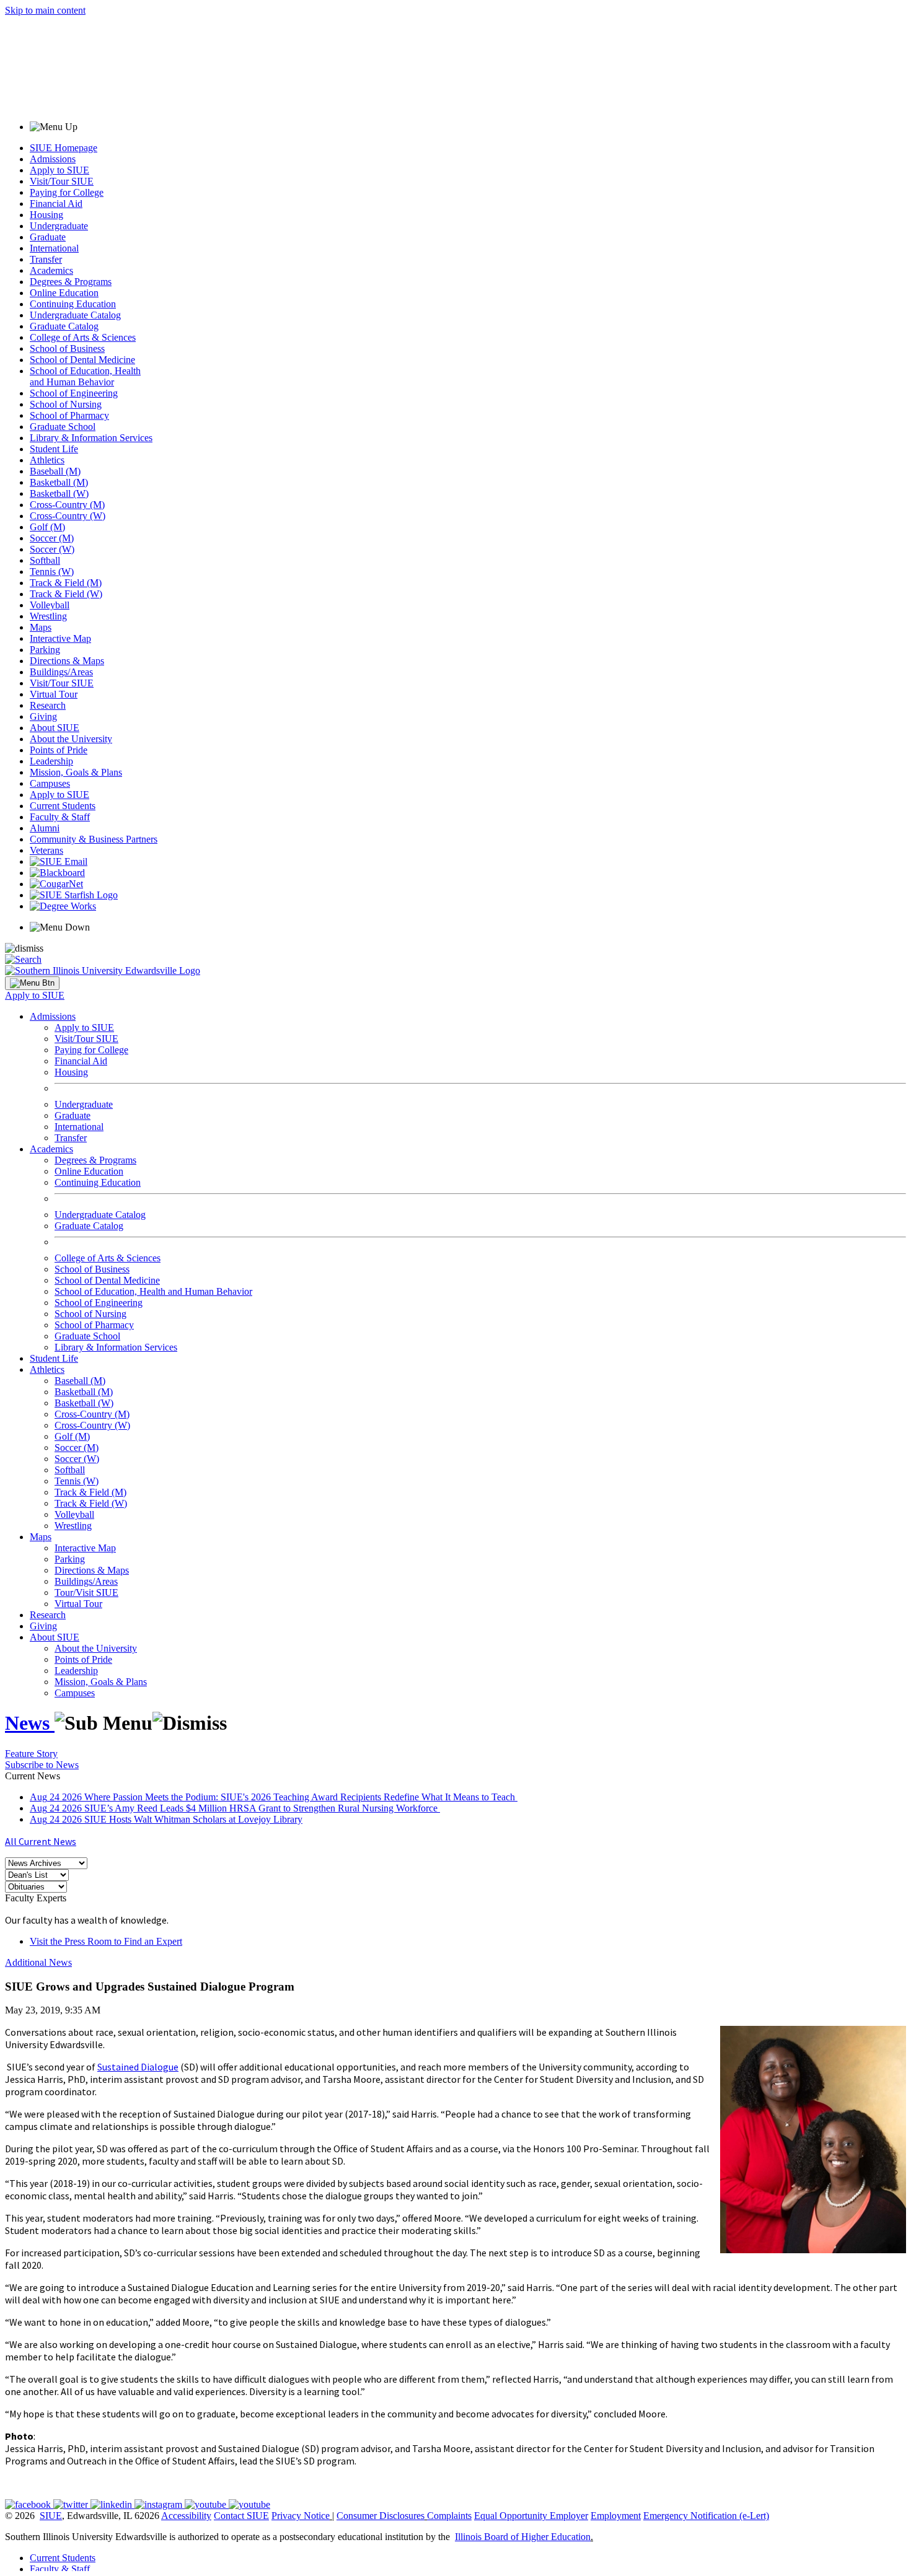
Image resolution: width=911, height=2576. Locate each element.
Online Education (64, 293)
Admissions (53, 159)
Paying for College (67, 192)
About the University (71, 739)
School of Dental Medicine (82, 360)
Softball (45, 560)
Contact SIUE (241, 2516)
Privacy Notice (301, 2516)
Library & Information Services (91, 438)
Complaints (449, 2516)
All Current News (41, 1841)
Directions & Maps (67, 661)
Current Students (63, 806)
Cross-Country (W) (68, 516)
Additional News (38, 1962)
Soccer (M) (52, 538)
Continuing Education (73, 304)
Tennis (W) (52, 572)
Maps (41, 627)
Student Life (54, 449)
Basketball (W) (59, 493)
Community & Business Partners (94, 839)
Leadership (51, 761)
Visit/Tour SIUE (62, 181)
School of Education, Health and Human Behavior (85, 376)
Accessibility (186, 2516)
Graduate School (63, 427)
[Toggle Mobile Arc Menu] (32, 983)
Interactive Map (60, 638)
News (30, 1723)
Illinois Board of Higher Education (523, 2537)
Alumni (45, 828)
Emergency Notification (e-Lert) (706, 2516)
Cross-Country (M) (67, 505)
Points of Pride (59, 750)
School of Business (67, 348)
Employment (616, 2516)
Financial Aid (56, 204)
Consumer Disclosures (381, 2516)
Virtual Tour (54, 694)
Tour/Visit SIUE (86, 1592)
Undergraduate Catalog (75, 315)
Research (48, 705)
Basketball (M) (59, 482)
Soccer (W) (52, 549)
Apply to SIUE (59, 170)
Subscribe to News (42, 1765)
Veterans (46, 850)
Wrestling (48, 616)
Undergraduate (59, 226)
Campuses (50, 783)
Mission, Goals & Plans (76, 772)
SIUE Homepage (64, 148)
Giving (43, 716)
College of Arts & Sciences (83, 337)
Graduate (48, 237)
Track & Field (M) (66, 583)
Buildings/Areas (61, 672)
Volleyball (50, 605)
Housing (46, 215)
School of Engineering (74, 393)
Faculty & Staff (60, 817)
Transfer (46, 259)
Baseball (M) (55, 471)
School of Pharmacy (69, 415)
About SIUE (55, 728)
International (54, 248)
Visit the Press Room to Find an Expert (106, 1941)
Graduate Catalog (64, 326)
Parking (45, 650)
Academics (51, 270)
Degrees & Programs (71, 282)
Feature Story (31, 1754)
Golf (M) (47, 527)
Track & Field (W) (66, 594)
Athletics (47, 460)
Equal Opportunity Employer (531, 2516)
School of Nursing (66, 404)
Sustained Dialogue (138, 2067)
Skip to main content (45, 10)
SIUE (51, 2516)
